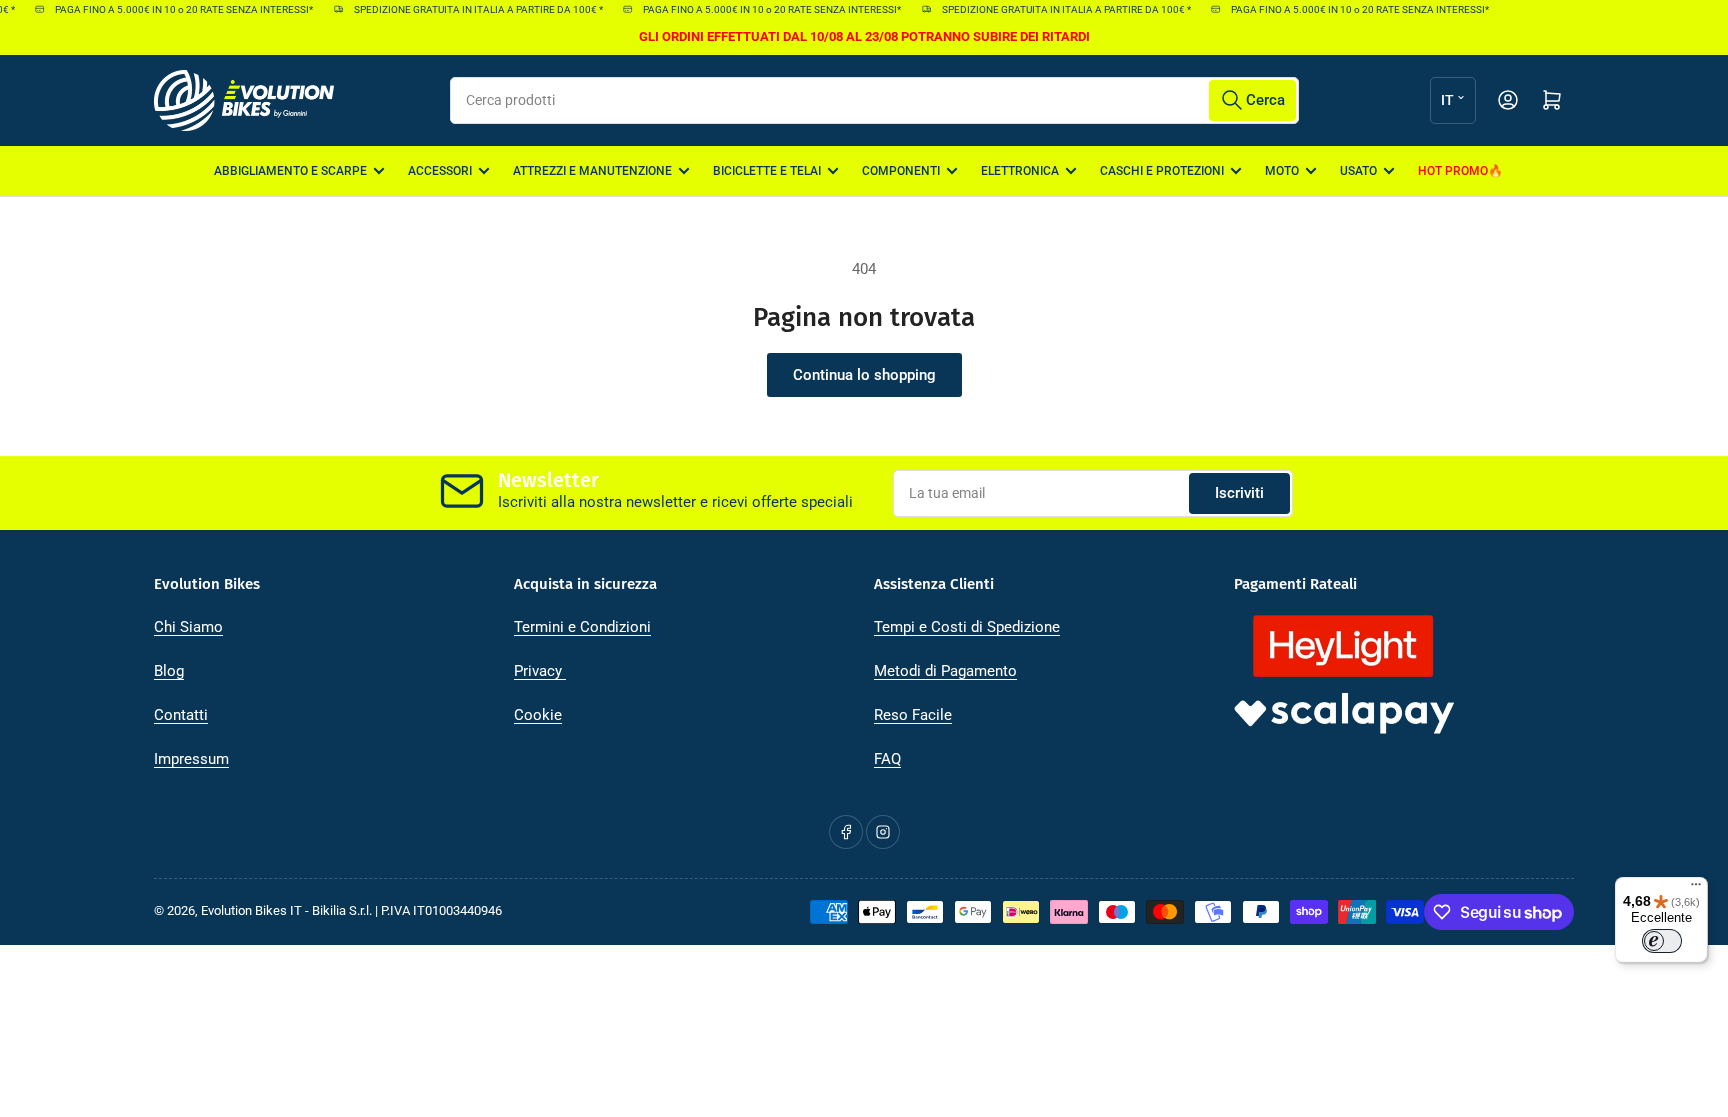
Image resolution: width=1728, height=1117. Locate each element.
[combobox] (874, 100)
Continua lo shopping (864, 375)
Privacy (540, 671)
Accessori (440, 171)
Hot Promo (1453, 171)
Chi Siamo (188, 627)
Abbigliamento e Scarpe (290, 171)
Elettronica (1020, 171)
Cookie (538, 715)
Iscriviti (1239, 493)
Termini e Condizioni (582, 627)
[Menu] (1696, 889)
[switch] (1662, 941)
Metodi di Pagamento (945, 671)
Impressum (191, 759)
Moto (1282, 171)
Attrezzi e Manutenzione (592, 171)
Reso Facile (913, 715)
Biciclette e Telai (767, 171)
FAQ (887, 759)
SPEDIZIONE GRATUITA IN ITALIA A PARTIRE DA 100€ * (469, 9)
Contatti (181, 715)
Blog (169, 671)
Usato (1358, 171)
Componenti (901, 171)
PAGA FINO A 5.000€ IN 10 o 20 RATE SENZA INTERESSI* (176, 9)
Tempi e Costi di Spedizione (967, 627)
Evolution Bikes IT (251, 910)
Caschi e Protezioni (1162, 171)
